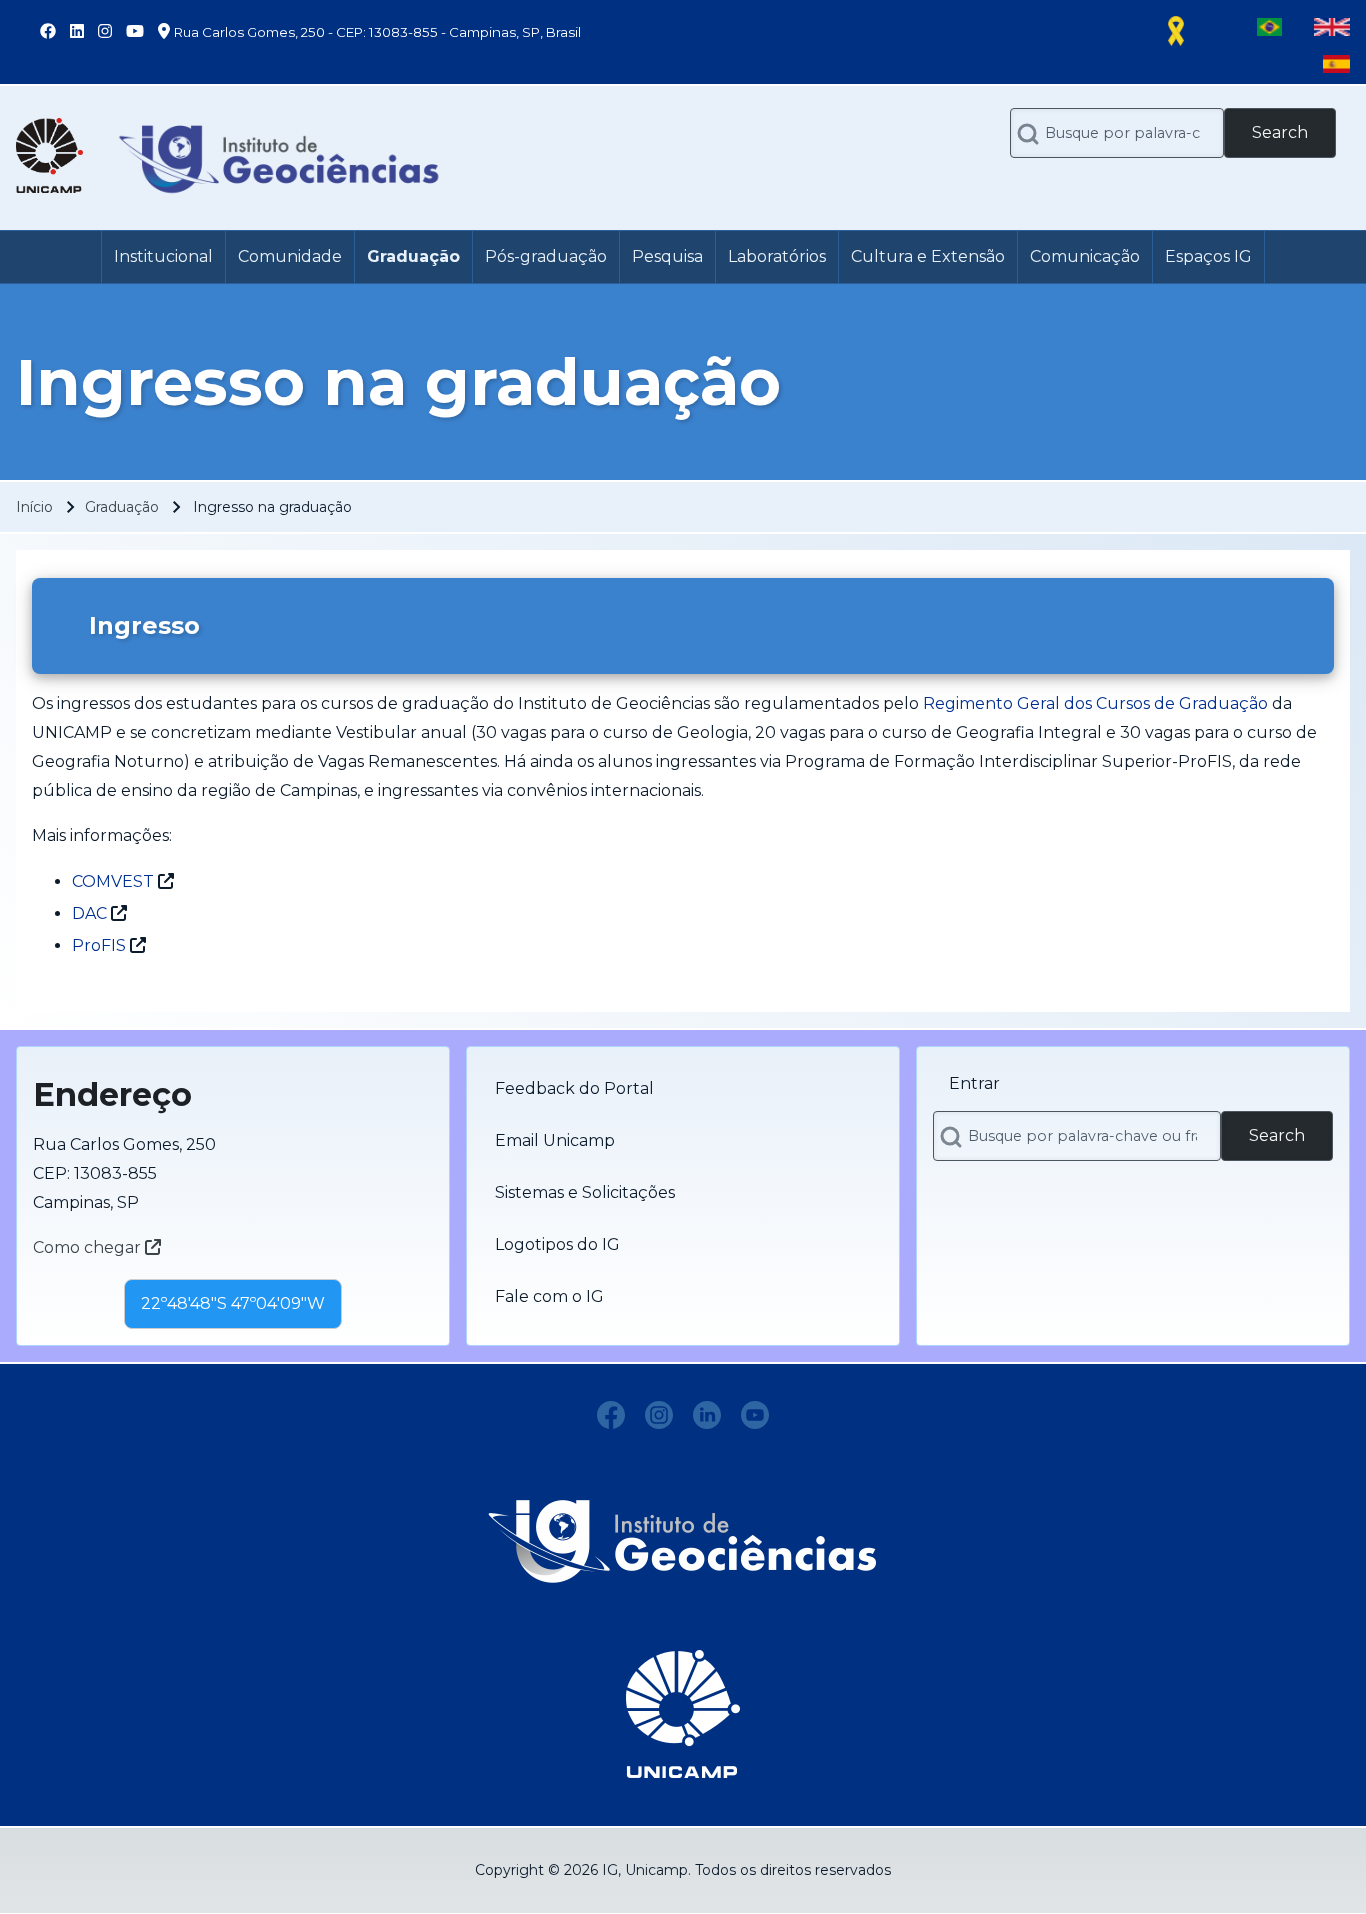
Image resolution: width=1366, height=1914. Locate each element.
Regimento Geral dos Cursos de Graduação (1095, 703)
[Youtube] (755, 1415)
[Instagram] (659, 1415)
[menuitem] (163, 257)
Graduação (122, 507)
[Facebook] (611, 1415)
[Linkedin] (707, 1415)
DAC (89, 913)
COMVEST (113, 881)
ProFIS (99, 945)
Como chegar (89, 1247)
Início (34, 507)
